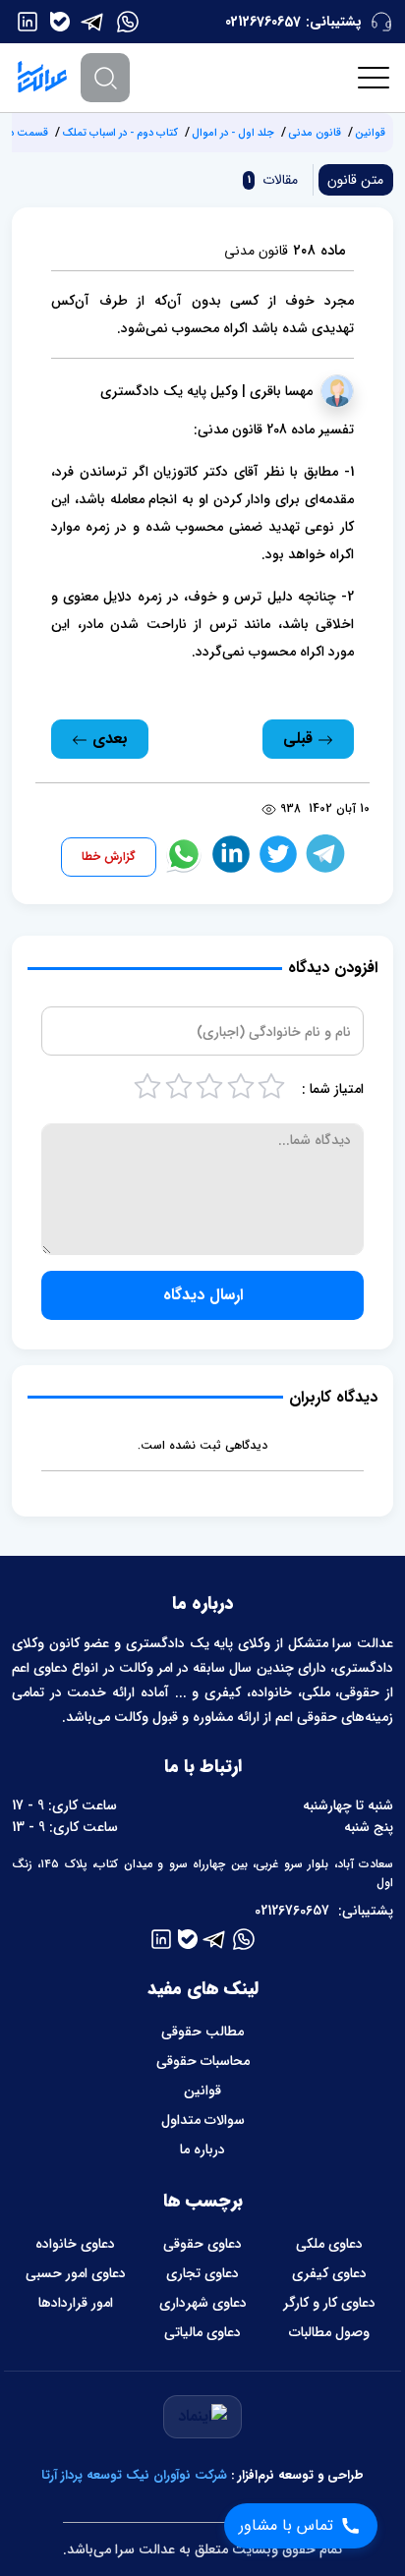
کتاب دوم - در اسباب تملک (120, 133)
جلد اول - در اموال (233, 133)
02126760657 (263, 22)
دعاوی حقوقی (202, 2244)
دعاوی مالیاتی (202, 2332)
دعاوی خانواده (75, 2244)
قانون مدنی (315, 133)
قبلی (300, 739)
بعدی (108, 739)
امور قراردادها (76, 2303)
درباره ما (202, 2149)
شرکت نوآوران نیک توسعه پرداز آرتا (134, 2475)
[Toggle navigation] (375, 78)
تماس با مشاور (286, 2525)
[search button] (105, 78)
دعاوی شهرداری (203, 2303)
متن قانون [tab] (355, 180)
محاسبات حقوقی (203, 2061)
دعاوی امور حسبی (76, 2273)
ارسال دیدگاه (203, 1295)
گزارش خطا (109, 857)
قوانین (370, 133)
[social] (128, 22)
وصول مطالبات (329, 2332)
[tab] (271, 180)
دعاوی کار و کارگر (329, 2303)
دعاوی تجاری (202, 2273)
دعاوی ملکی (329, 2244)
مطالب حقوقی (202, 2032)
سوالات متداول (203, 2120)
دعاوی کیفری (329, 2273)
